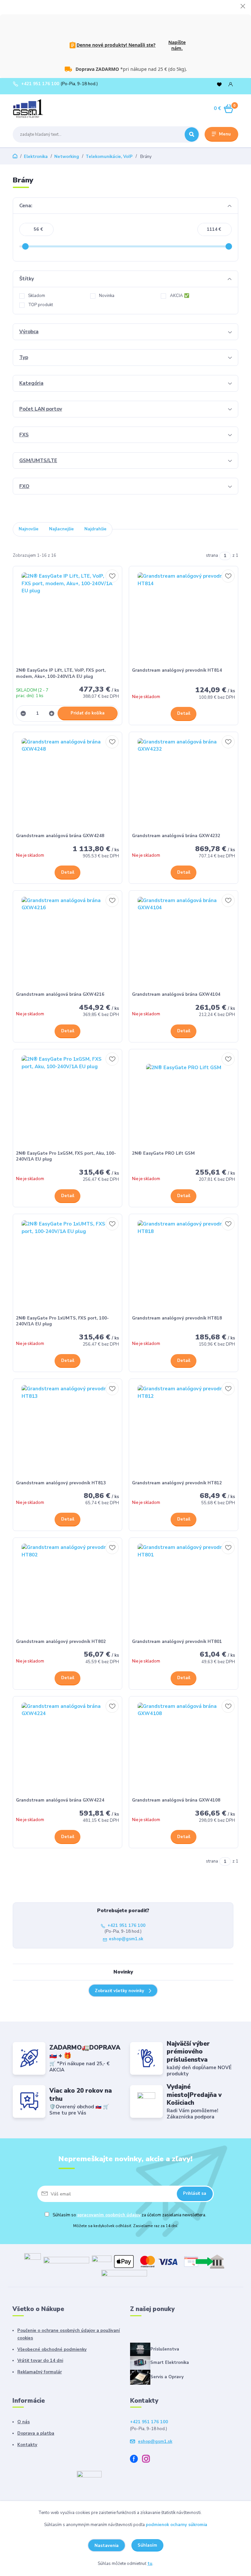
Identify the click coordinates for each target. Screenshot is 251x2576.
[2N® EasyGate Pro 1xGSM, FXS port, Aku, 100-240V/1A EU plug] (68, 1101)
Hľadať (192, 134)
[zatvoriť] (243, 7)
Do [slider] (229, 246)
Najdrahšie (95, 529)
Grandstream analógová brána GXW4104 (176, 994)
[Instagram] (148, 2460)
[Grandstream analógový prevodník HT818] (184, 1266)
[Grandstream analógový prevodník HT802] (68, 1590)
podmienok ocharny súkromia (176, 2525)
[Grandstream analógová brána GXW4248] (68, 784)
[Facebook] (136, 2460)
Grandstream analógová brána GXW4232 (176, 836)
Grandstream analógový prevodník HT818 (177, 1318)
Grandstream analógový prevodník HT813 (61, 1483)
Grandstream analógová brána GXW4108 (176, 1800)
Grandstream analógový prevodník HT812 (177, 1483)
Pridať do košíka (88, 713)
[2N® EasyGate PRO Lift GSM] (184, 1101)
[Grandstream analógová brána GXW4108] (184, 1749)
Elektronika (36, 157)
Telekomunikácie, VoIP (109, 157)
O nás (24, 2422)
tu (150, 2564)
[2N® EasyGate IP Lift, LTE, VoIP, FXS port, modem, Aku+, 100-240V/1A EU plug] (68, 618)
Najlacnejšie (61, 529)
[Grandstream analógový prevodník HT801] (184, 1590)
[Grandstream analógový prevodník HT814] (184, 618)
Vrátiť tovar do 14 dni (40, 2361)
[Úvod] (43, 109)
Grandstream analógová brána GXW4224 (60, 1800)
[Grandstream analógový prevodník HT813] (68, 1431)
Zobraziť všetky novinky (119, 1991)
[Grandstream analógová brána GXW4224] (68, 1749)
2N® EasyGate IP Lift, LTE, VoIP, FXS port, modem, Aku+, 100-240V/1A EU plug (61, 673)
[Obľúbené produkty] (219, 84)
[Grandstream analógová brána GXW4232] (184, 784)
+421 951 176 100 (40, 84)
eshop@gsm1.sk (126, 1939)
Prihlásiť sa (195, 2194)
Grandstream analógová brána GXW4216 (60, 994)
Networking (67, 157)
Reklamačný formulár (40, 2372)
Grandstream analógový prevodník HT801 (177, 1642)
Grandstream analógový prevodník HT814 (177, 670)
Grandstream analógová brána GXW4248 (60, 836)
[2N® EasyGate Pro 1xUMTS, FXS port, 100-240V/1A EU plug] (68, 1266)
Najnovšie (29, 529)
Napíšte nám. (177, 45)
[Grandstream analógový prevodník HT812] (184, 1431)
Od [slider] (25, 246)
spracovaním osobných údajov (109, 2215)
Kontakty (27, 2445)
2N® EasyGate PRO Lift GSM (163, 1153)
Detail (184, 713)
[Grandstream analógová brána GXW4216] (68, 943)
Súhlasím (147, 2545)
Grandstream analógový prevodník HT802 (61, 1642)
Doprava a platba (36, 2433)
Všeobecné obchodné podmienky (52, 2350)
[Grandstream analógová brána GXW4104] (184, 943)
